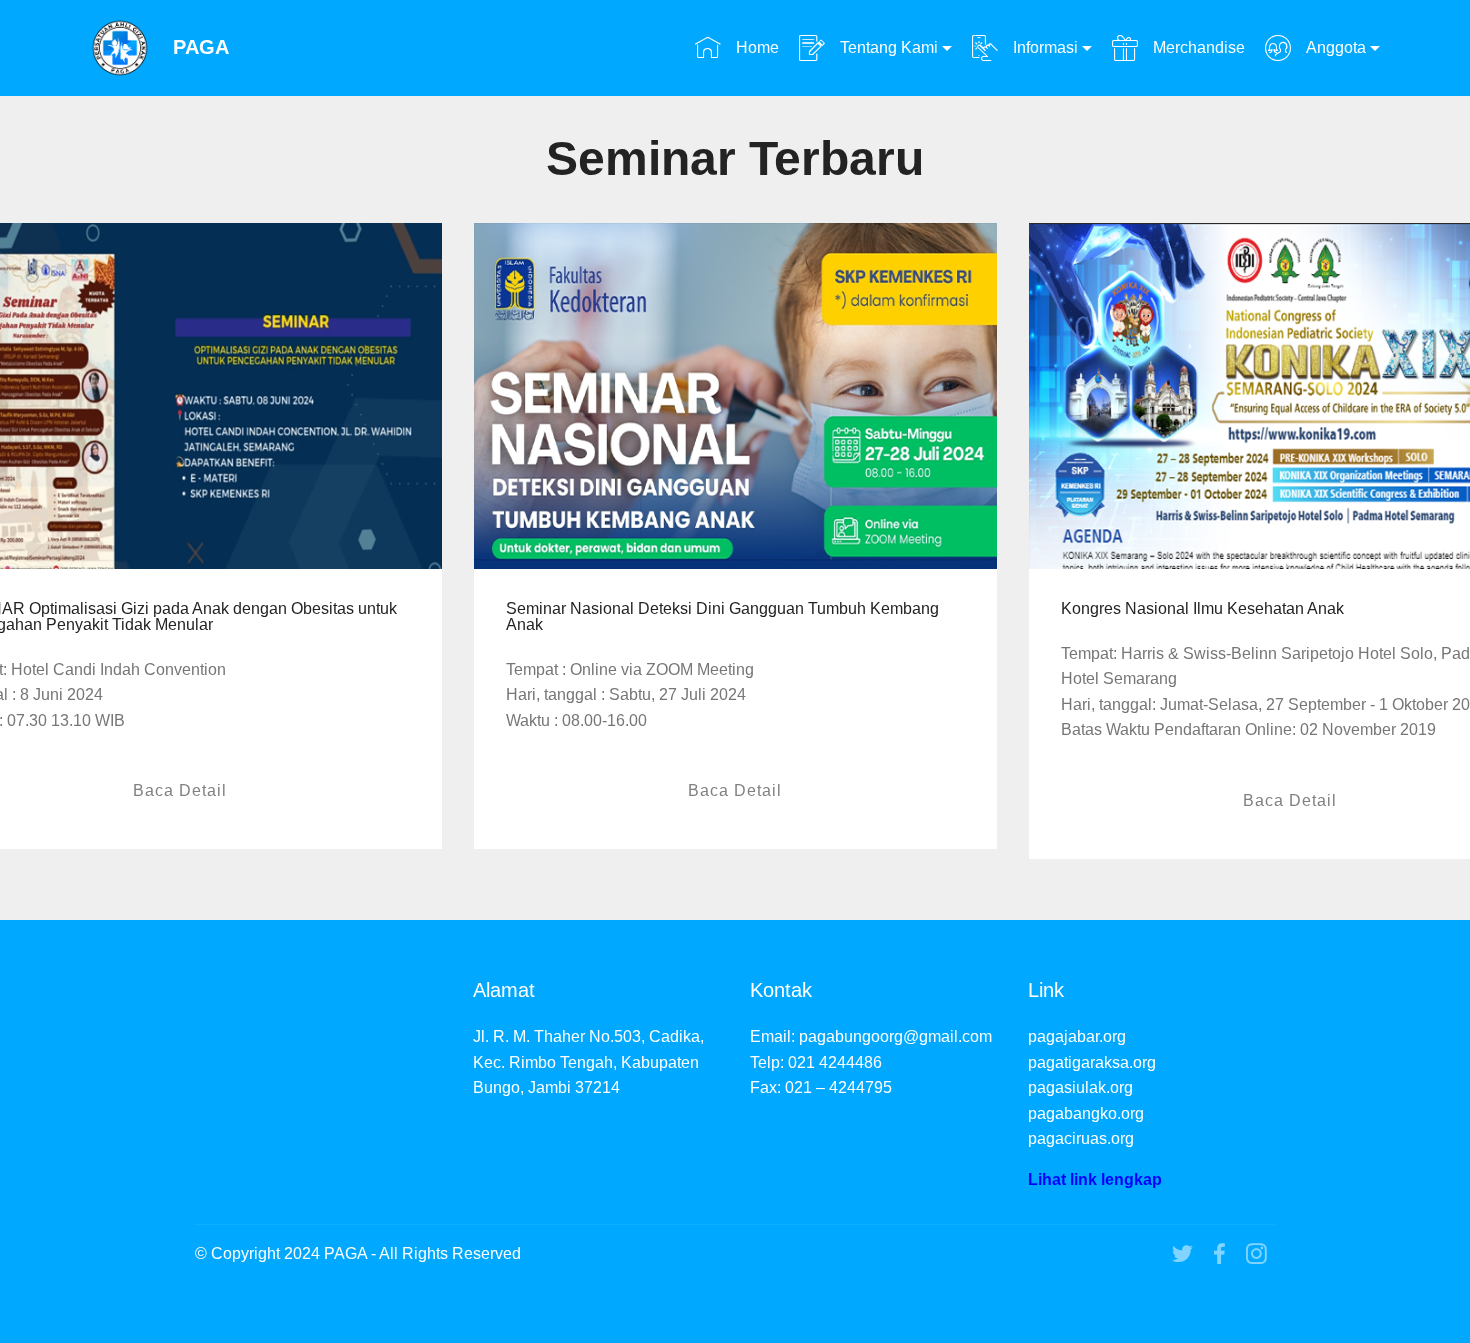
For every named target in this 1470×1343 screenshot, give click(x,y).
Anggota (1334, 47)
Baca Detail (180, 790)
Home (755, 47)
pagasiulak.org (1080, 1087)
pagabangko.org (1086, 1113)
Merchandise (1196, 47)
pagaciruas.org (1081, 1138)
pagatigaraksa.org (1092, 1062)
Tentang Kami (887, 47)
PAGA (201, 47)
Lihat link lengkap (1095, 1179)
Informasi (1043, 47)
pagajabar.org (1077, 1036)
